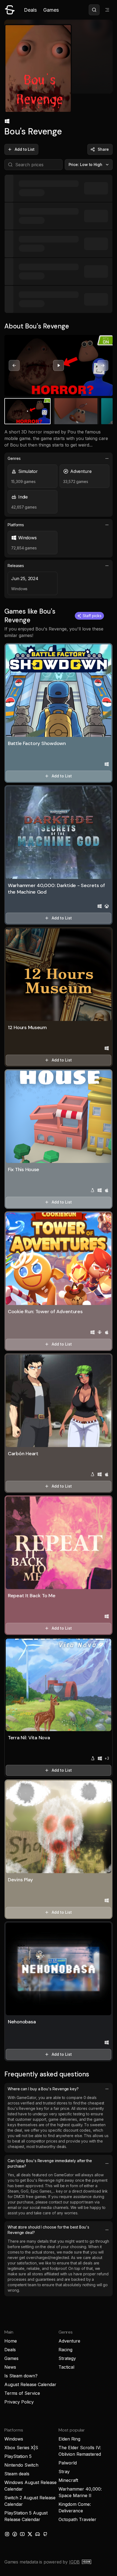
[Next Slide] (103, 365)
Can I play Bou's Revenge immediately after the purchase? (50, 2163)
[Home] (10, 10)
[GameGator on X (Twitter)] (30, 2534)
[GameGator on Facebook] (15, 2534)
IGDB (74, 2562)
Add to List (25, 149)
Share (103, 149)
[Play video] (59, 365)
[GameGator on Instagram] (7, 2534)
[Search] (94, 10)
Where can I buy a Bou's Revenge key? (43, 2089)
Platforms (16, 525)
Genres (14, 458)
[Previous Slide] (14, 365)
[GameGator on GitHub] (45, 2534)
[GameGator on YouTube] (22, 2534)
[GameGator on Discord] (38, 2534)
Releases (16, 566)
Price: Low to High (86, 164)
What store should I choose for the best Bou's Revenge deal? (48, 2230)
